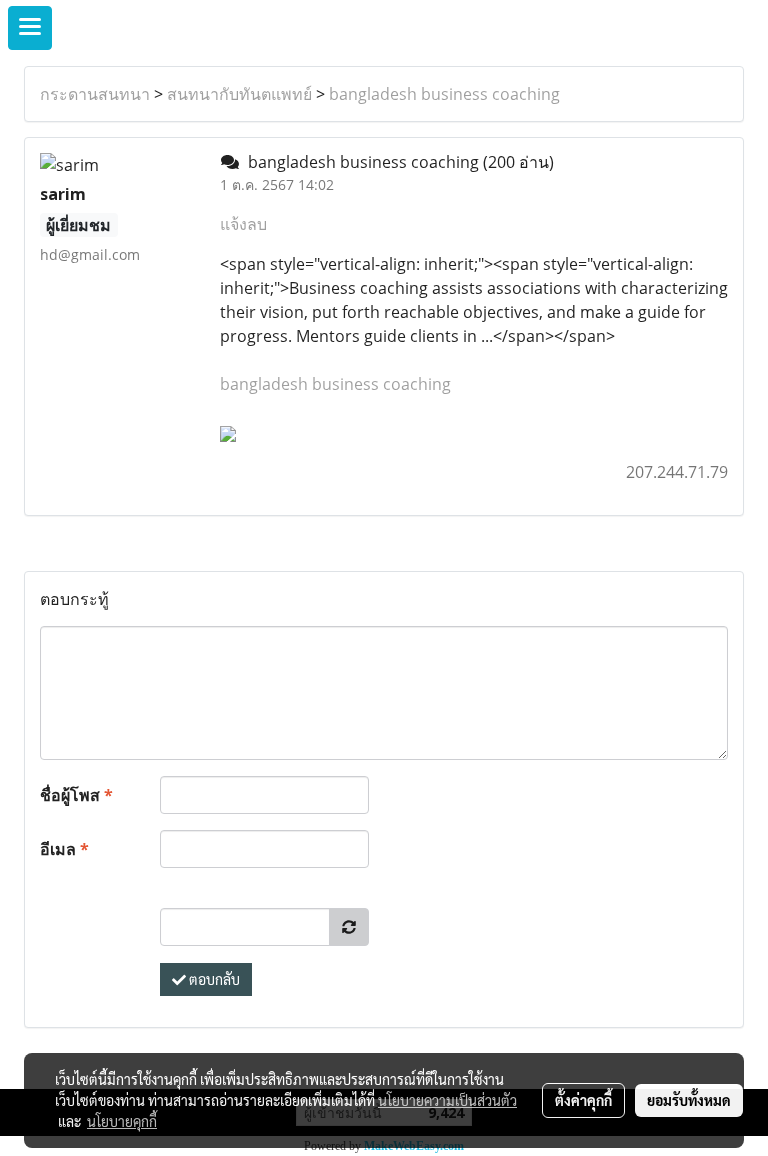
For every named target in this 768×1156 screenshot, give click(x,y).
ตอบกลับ (213, 979)
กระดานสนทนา (95, 94)
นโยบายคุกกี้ (122, 1121)
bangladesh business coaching (444, 94)
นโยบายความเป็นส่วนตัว (447, 1100)
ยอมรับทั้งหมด (689, 1100)
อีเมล (64, 849)
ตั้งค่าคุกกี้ (583, 1100)
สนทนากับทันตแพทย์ (239, 94)
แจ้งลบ (243, 224)
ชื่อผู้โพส (76, 795)
